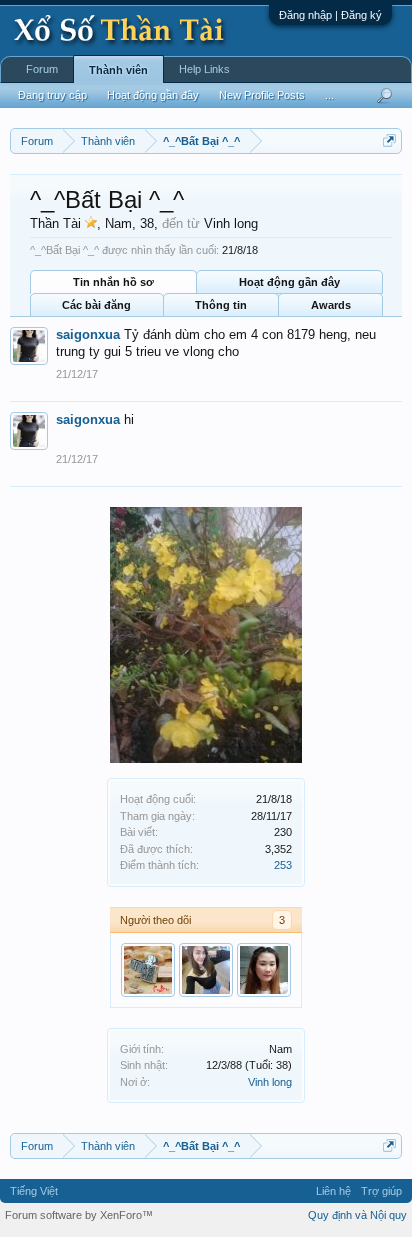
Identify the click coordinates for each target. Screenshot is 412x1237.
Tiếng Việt (34, 1191)
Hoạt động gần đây (289, 282)
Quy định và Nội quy (357, 1215)
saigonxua (88, 334)
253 (283, 865)
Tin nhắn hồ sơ (113, 282)
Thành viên (118, 70)
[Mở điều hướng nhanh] (389, 140)
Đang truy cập (52, 95)
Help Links (204, 69)
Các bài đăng (96, 305)
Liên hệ (333, 1191)
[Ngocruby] (206, 970)
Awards (331, 305)
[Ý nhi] (264, 970)
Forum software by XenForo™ (79, 1215)
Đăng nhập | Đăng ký (330, 15)
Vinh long (270, 1082)
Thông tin (221, 305)
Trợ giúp (381, 1191)
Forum (42, 69)
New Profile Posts (262, 95)
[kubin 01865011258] (148, 970)
